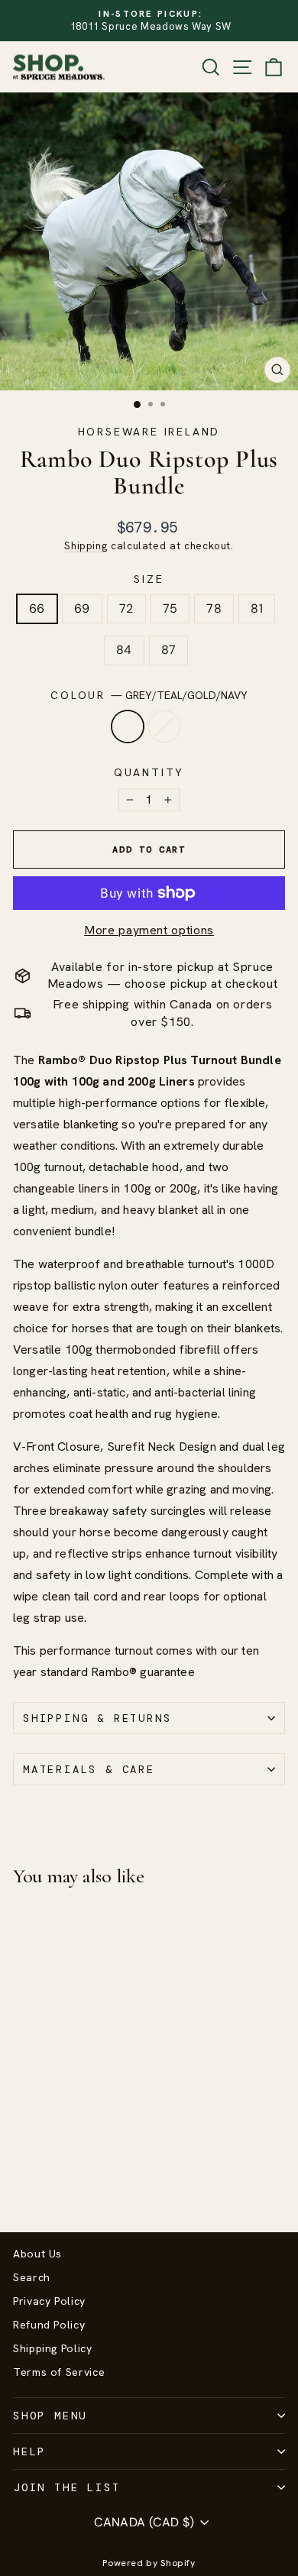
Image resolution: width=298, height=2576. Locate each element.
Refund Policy (49, 2325)
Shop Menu (50, 2416)
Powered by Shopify (149, 2563)
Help (29, 2451)
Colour (149, 695)
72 (126, 608)
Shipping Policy (53, 2348)
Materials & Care (89, 1769)
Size (149, 579)
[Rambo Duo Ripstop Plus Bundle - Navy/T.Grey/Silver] (39, 2180)
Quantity (149, 772)
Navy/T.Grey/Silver (164, 727)
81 (257, 608)
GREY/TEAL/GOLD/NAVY (128, 727)
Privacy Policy (49, 2301)
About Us (37, 2254)
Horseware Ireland (149, 432)
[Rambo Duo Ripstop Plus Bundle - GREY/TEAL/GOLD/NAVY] (22, 2180)
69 (82, 608)
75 (170, 608)
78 (214, 608)
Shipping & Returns (97, 1718)
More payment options (149, 930)
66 (37, 608)
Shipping (86, 545)
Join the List (66, 2487)
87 (169, 650)
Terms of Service (59, 2372)
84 (124, 650)
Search (32, 2277)
